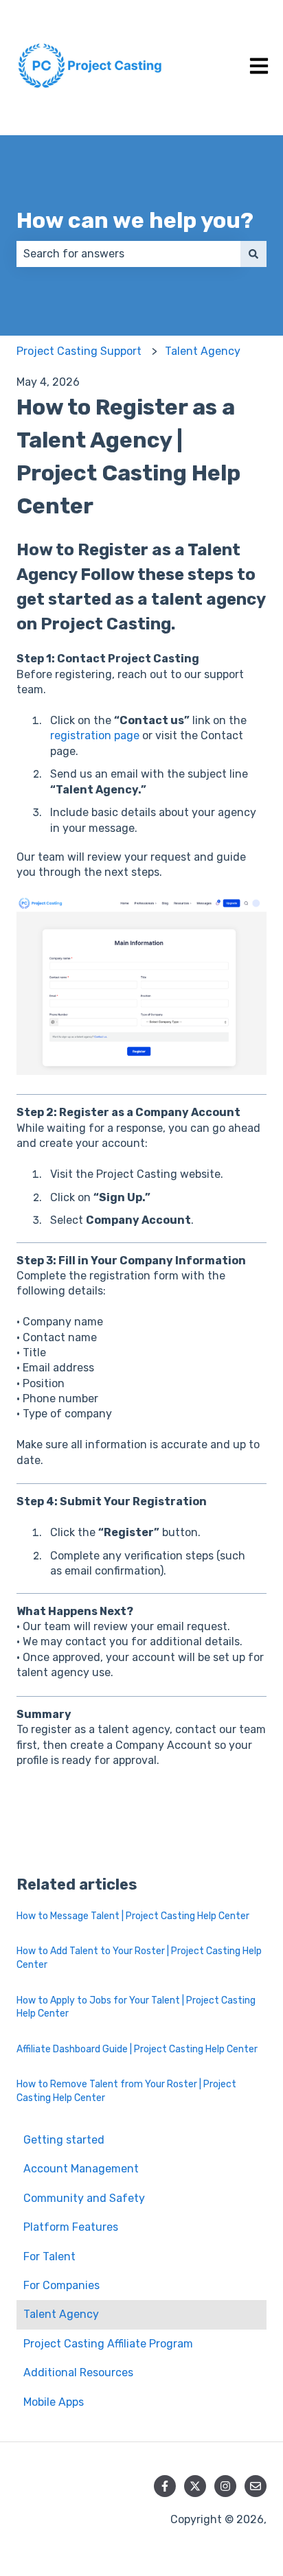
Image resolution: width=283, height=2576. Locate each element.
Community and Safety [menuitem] (84, 2198)
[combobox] (128, 254)
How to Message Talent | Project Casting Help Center (133, 1916)
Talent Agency (203, 351)
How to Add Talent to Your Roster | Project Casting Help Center (139, 1958)
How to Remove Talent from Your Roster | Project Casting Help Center (126, 2091)
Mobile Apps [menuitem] (54, 2402)
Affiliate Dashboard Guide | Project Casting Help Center (137, 2049)
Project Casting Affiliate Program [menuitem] (108, 2344)
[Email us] (256, 2486)
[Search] (253, 254)
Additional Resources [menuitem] (78, 2372)
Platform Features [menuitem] (71, 2227)
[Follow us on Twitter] (195, 2486)
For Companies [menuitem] (61, 2285)
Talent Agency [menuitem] (61, 2314)
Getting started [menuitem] (64, 2140)
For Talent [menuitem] (49, 2256)
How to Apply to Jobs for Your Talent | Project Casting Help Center (136, 2007)
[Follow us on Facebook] (165, 2486)
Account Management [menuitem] (81, 2169)
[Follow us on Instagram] (225, 2486)
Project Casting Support (79, 351)
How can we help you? (135, 220)
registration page (95, 735)
